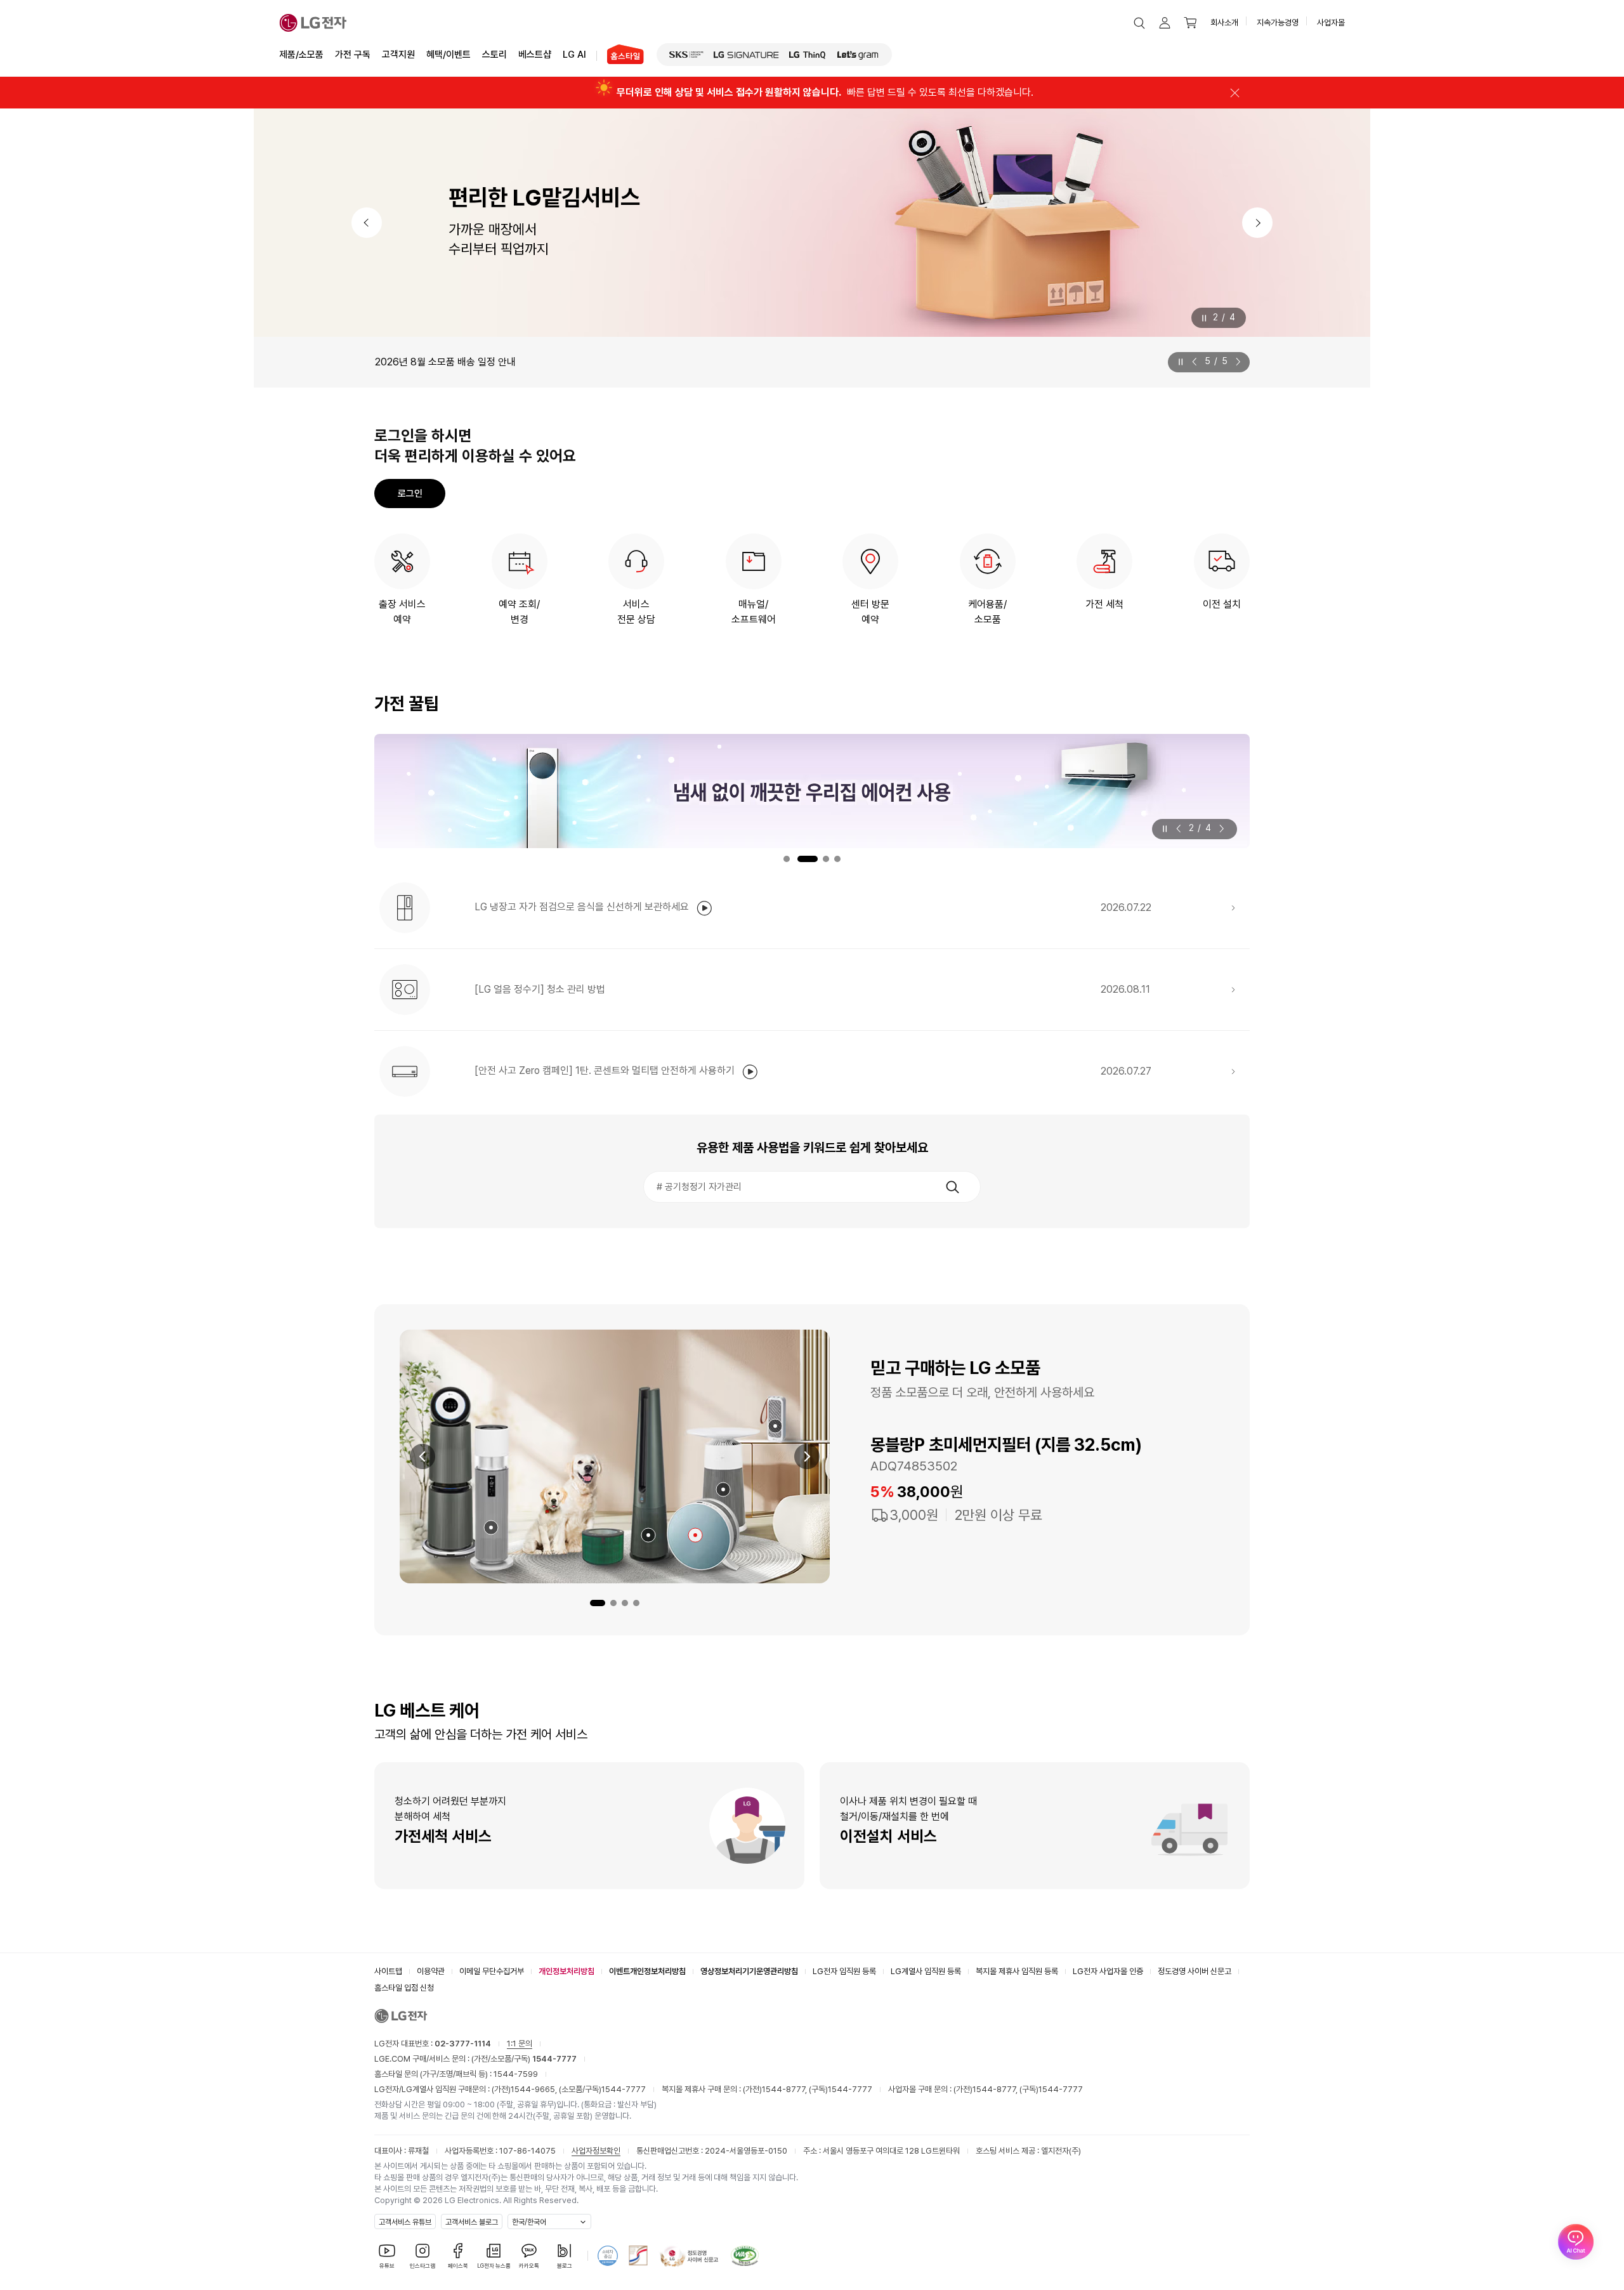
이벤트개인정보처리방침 (647, 1971)
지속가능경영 (1278, 23)
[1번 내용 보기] (598, 1603)
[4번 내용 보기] (636, 1603)
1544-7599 (516, 2074)
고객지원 (398, 55)
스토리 (494, 55)
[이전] (367, 223)
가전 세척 (1104, 604)
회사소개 (1224, 23)
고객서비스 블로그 (472, 2222)
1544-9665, (535, 2089)
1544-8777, (785, 2089)
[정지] (1204, 318)
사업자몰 (1331, 23)
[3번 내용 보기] (625, 1603)
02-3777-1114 (463, 2044)
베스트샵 (535, 55)
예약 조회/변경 (519, 612)
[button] (1139, 23)
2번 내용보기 (808, 859)
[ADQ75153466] (491, 1528)
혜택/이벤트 (449, 55)
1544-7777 (624, 2089)
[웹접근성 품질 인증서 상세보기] (745, 2256)
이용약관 (431, 1971)
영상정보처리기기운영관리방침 (749, 1971)
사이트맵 (388, 1971)
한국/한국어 (529, 2222)
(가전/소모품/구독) (523, 2059)
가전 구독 (353, 55)
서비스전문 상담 (636, 612)
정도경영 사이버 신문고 (1195, 1971)
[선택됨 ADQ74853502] (695, 1535)
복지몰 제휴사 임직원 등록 (1017, 1971)
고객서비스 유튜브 (405, 2222)
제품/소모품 (301, 55)
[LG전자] (313, 23)
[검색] (952, 1187)
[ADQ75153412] (775, 1426)
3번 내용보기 (826, 859)
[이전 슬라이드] (1197, 362)
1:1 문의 (520, 2044)
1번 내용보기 (787, 859)
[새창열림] (686, 55)
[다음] (1257, 223)
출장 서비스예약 (402, 612)
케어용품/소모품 (987, 612)
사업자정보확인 (596, 2151)
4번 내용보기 (837, 859)
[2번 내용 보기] (613, 1603)
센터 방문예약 (870, 612)
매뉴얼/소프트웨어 (754, 612)
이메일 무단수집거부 (492, 1971)
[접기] (1234, 93)
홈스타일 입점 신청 (404, 1988)
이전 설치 (1222, 604)
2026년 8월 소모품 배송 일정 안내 (445, 362)
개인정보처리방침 (566, 1971)
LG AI (574, 55)
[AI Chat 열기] (1576, 2242)
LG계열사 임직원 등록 (926, 1971)
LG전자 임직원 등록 (844, 1971)
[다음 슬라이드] (1236, 362)
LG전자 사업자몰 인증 (1108, 1971)
